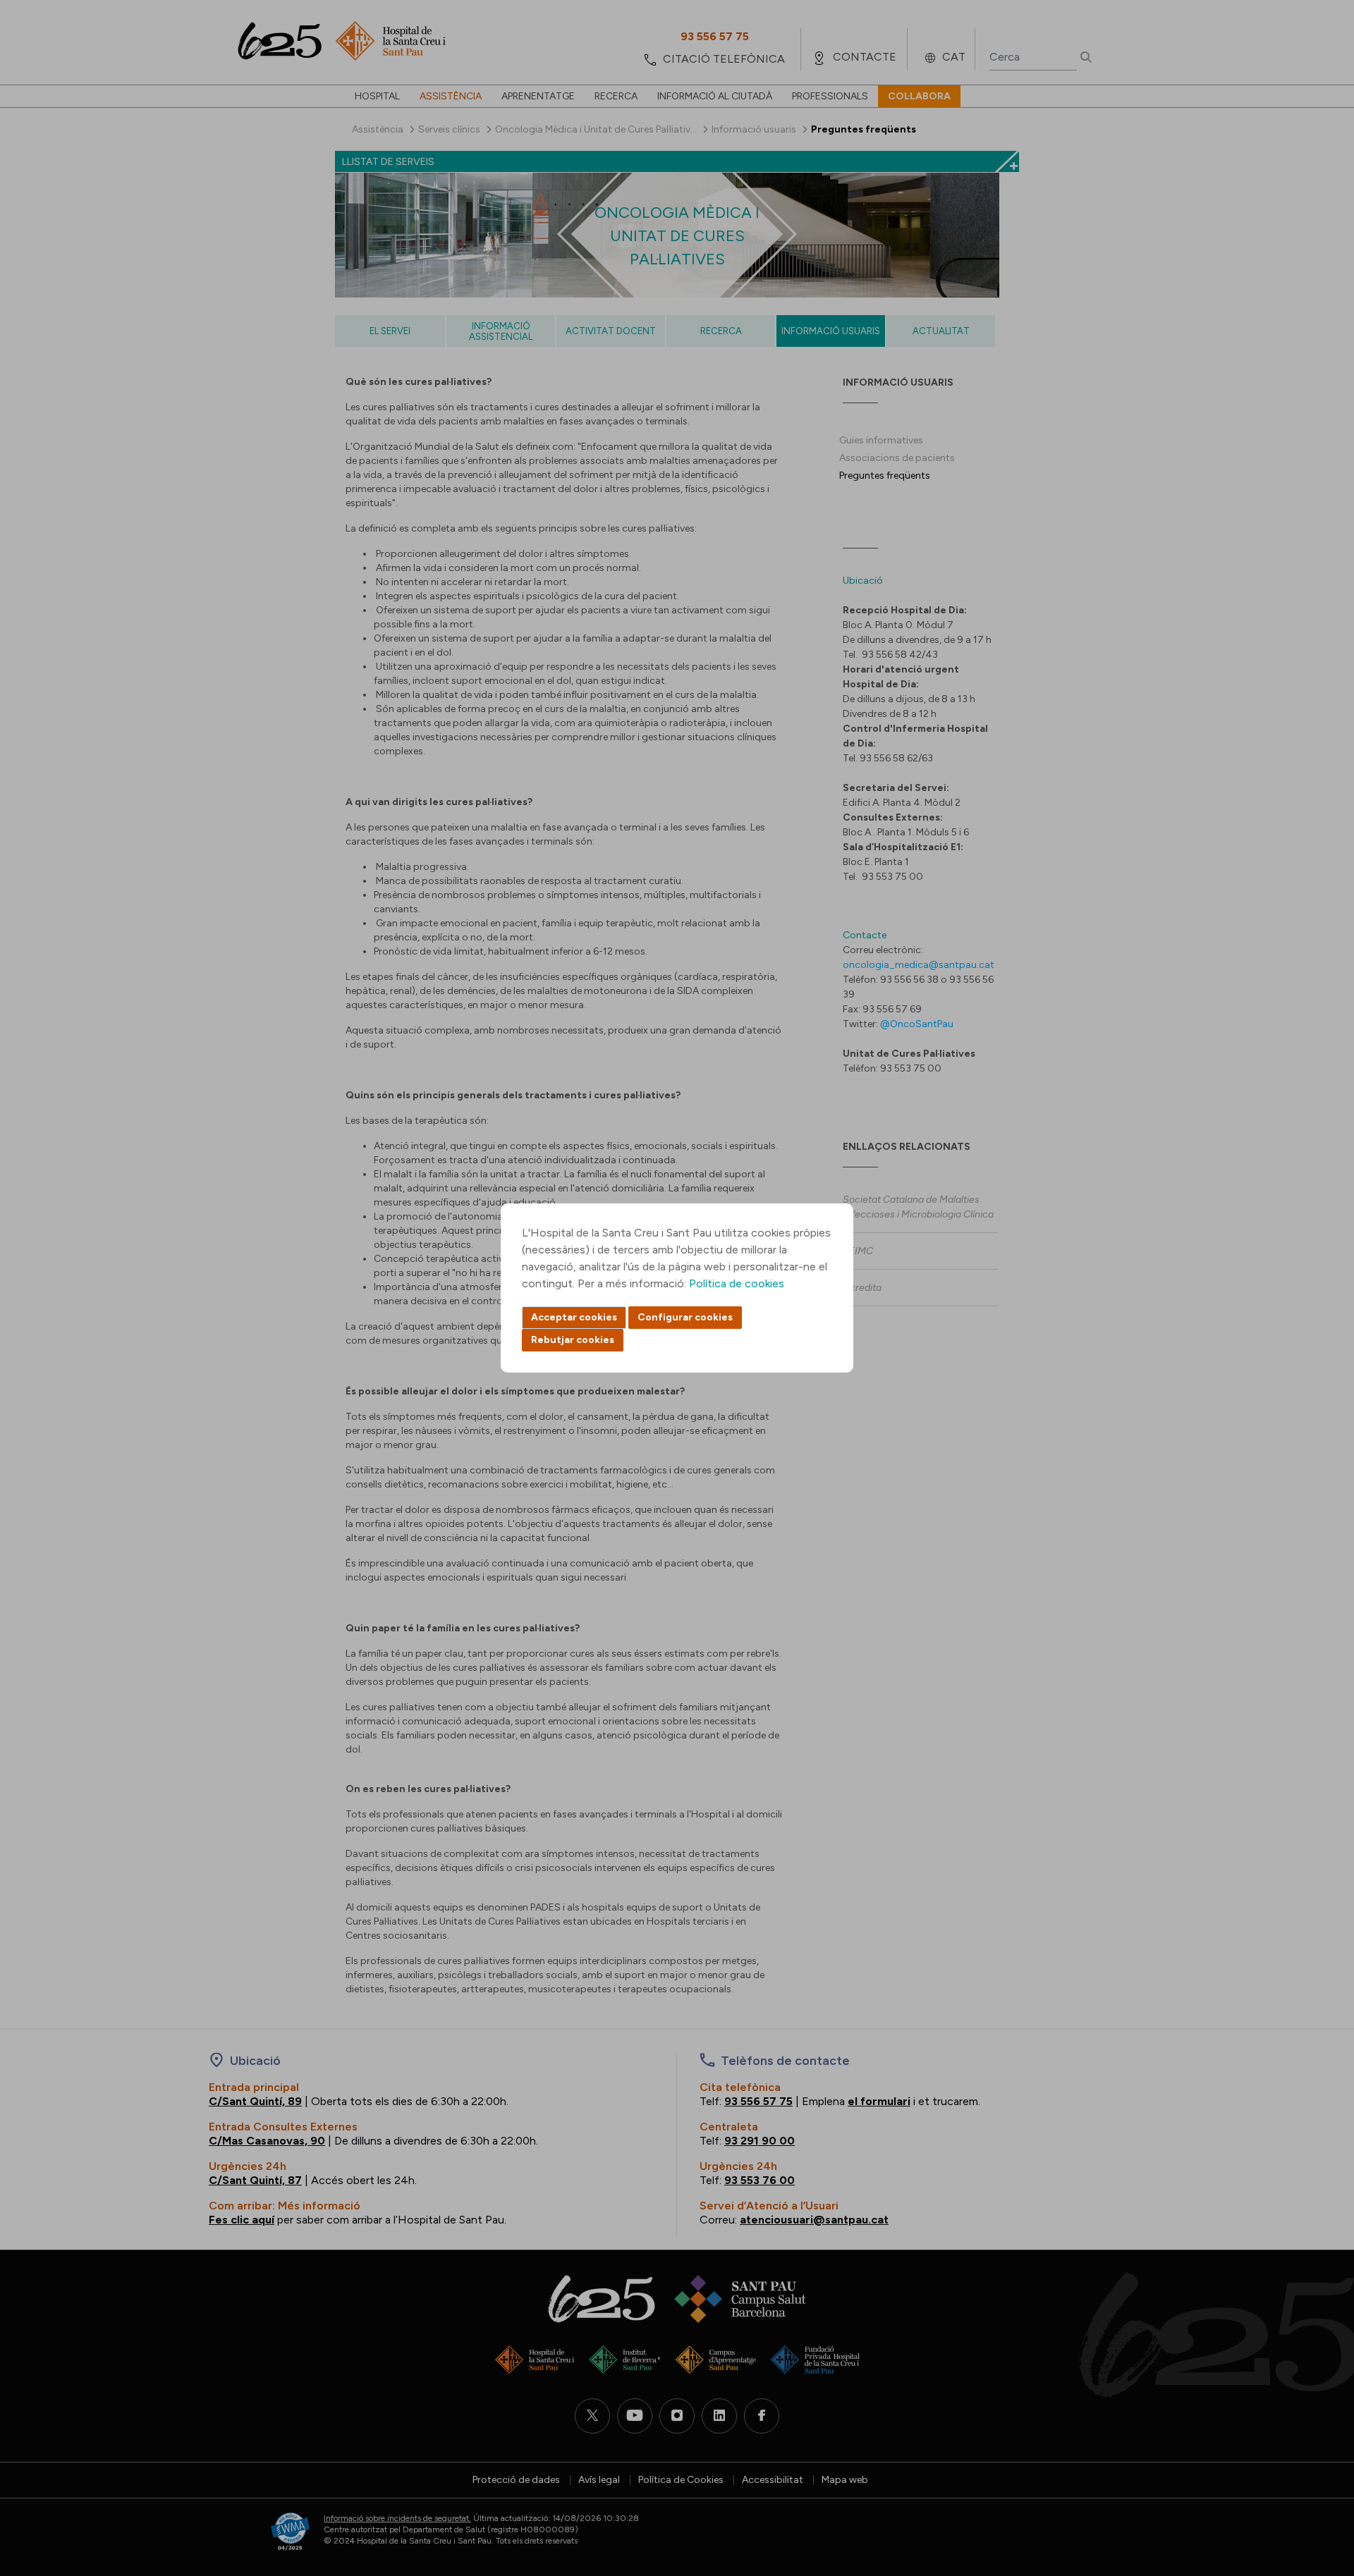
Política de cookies (737, 1283)
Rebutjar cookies (573, 1340)
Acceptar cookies (574, 1317)
